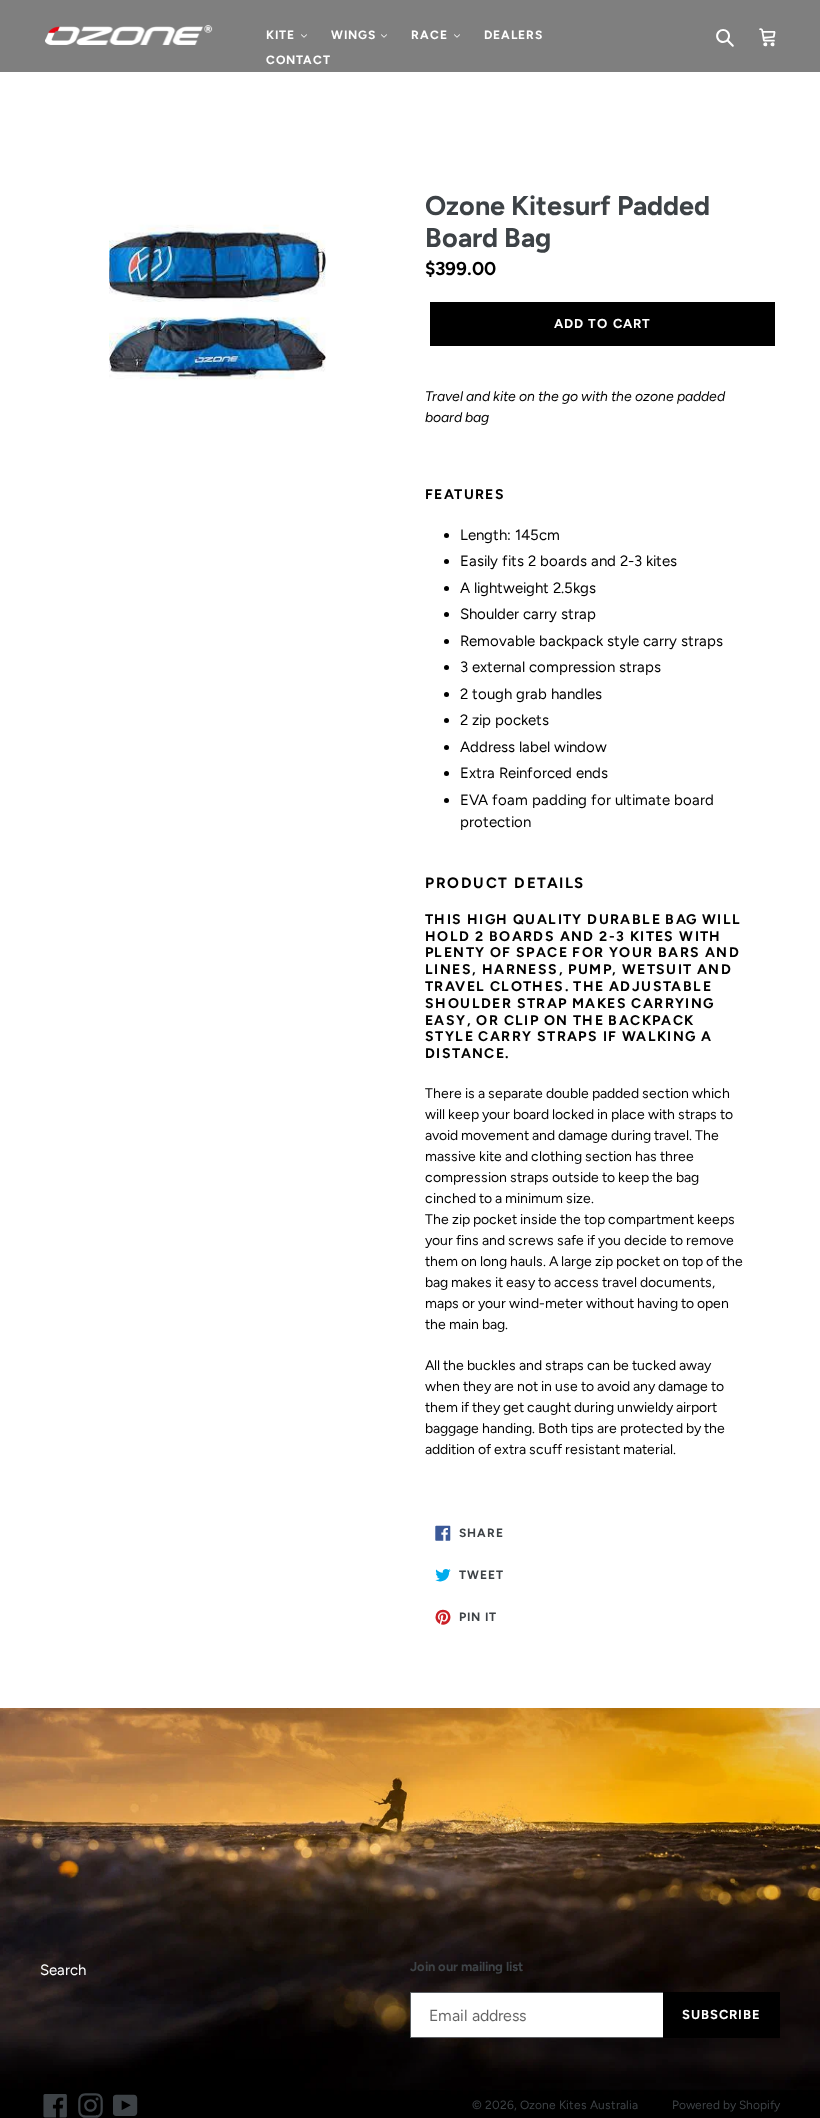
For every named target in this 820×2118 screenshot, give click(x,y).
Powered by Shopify (726, 2105)
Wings (355, 35)
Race (431, 35)
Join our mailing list (466, 1966)
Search (63, 1970)
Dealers (513, 35)
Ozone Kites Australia (579, 2105)
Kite (282, 35)
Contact (298, 60)
